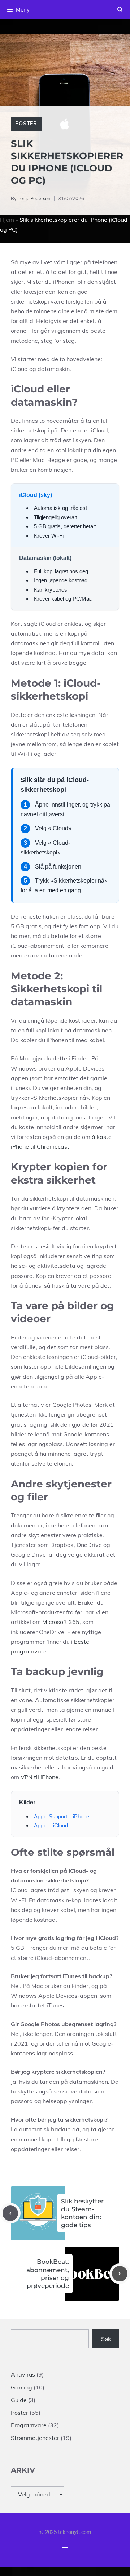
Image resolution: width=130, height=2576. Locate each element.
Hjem (7, 220)
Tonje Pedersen (34, 198)
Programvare (29, 2425)
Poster (26, 124)
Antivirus (23, 2374)
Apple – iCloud (51, 1825)
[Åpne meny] (65, 2549)
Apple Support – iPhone (62, 1816)
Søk (106, 2339)
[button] (120, 10)
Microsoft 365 (61, 1622)
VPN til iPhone (40, 1777)
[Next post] (120, 2274)
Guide (19, 2400)
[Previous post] (10, 2213)
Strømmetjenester (35, 2438)
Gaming (21, 2387)
